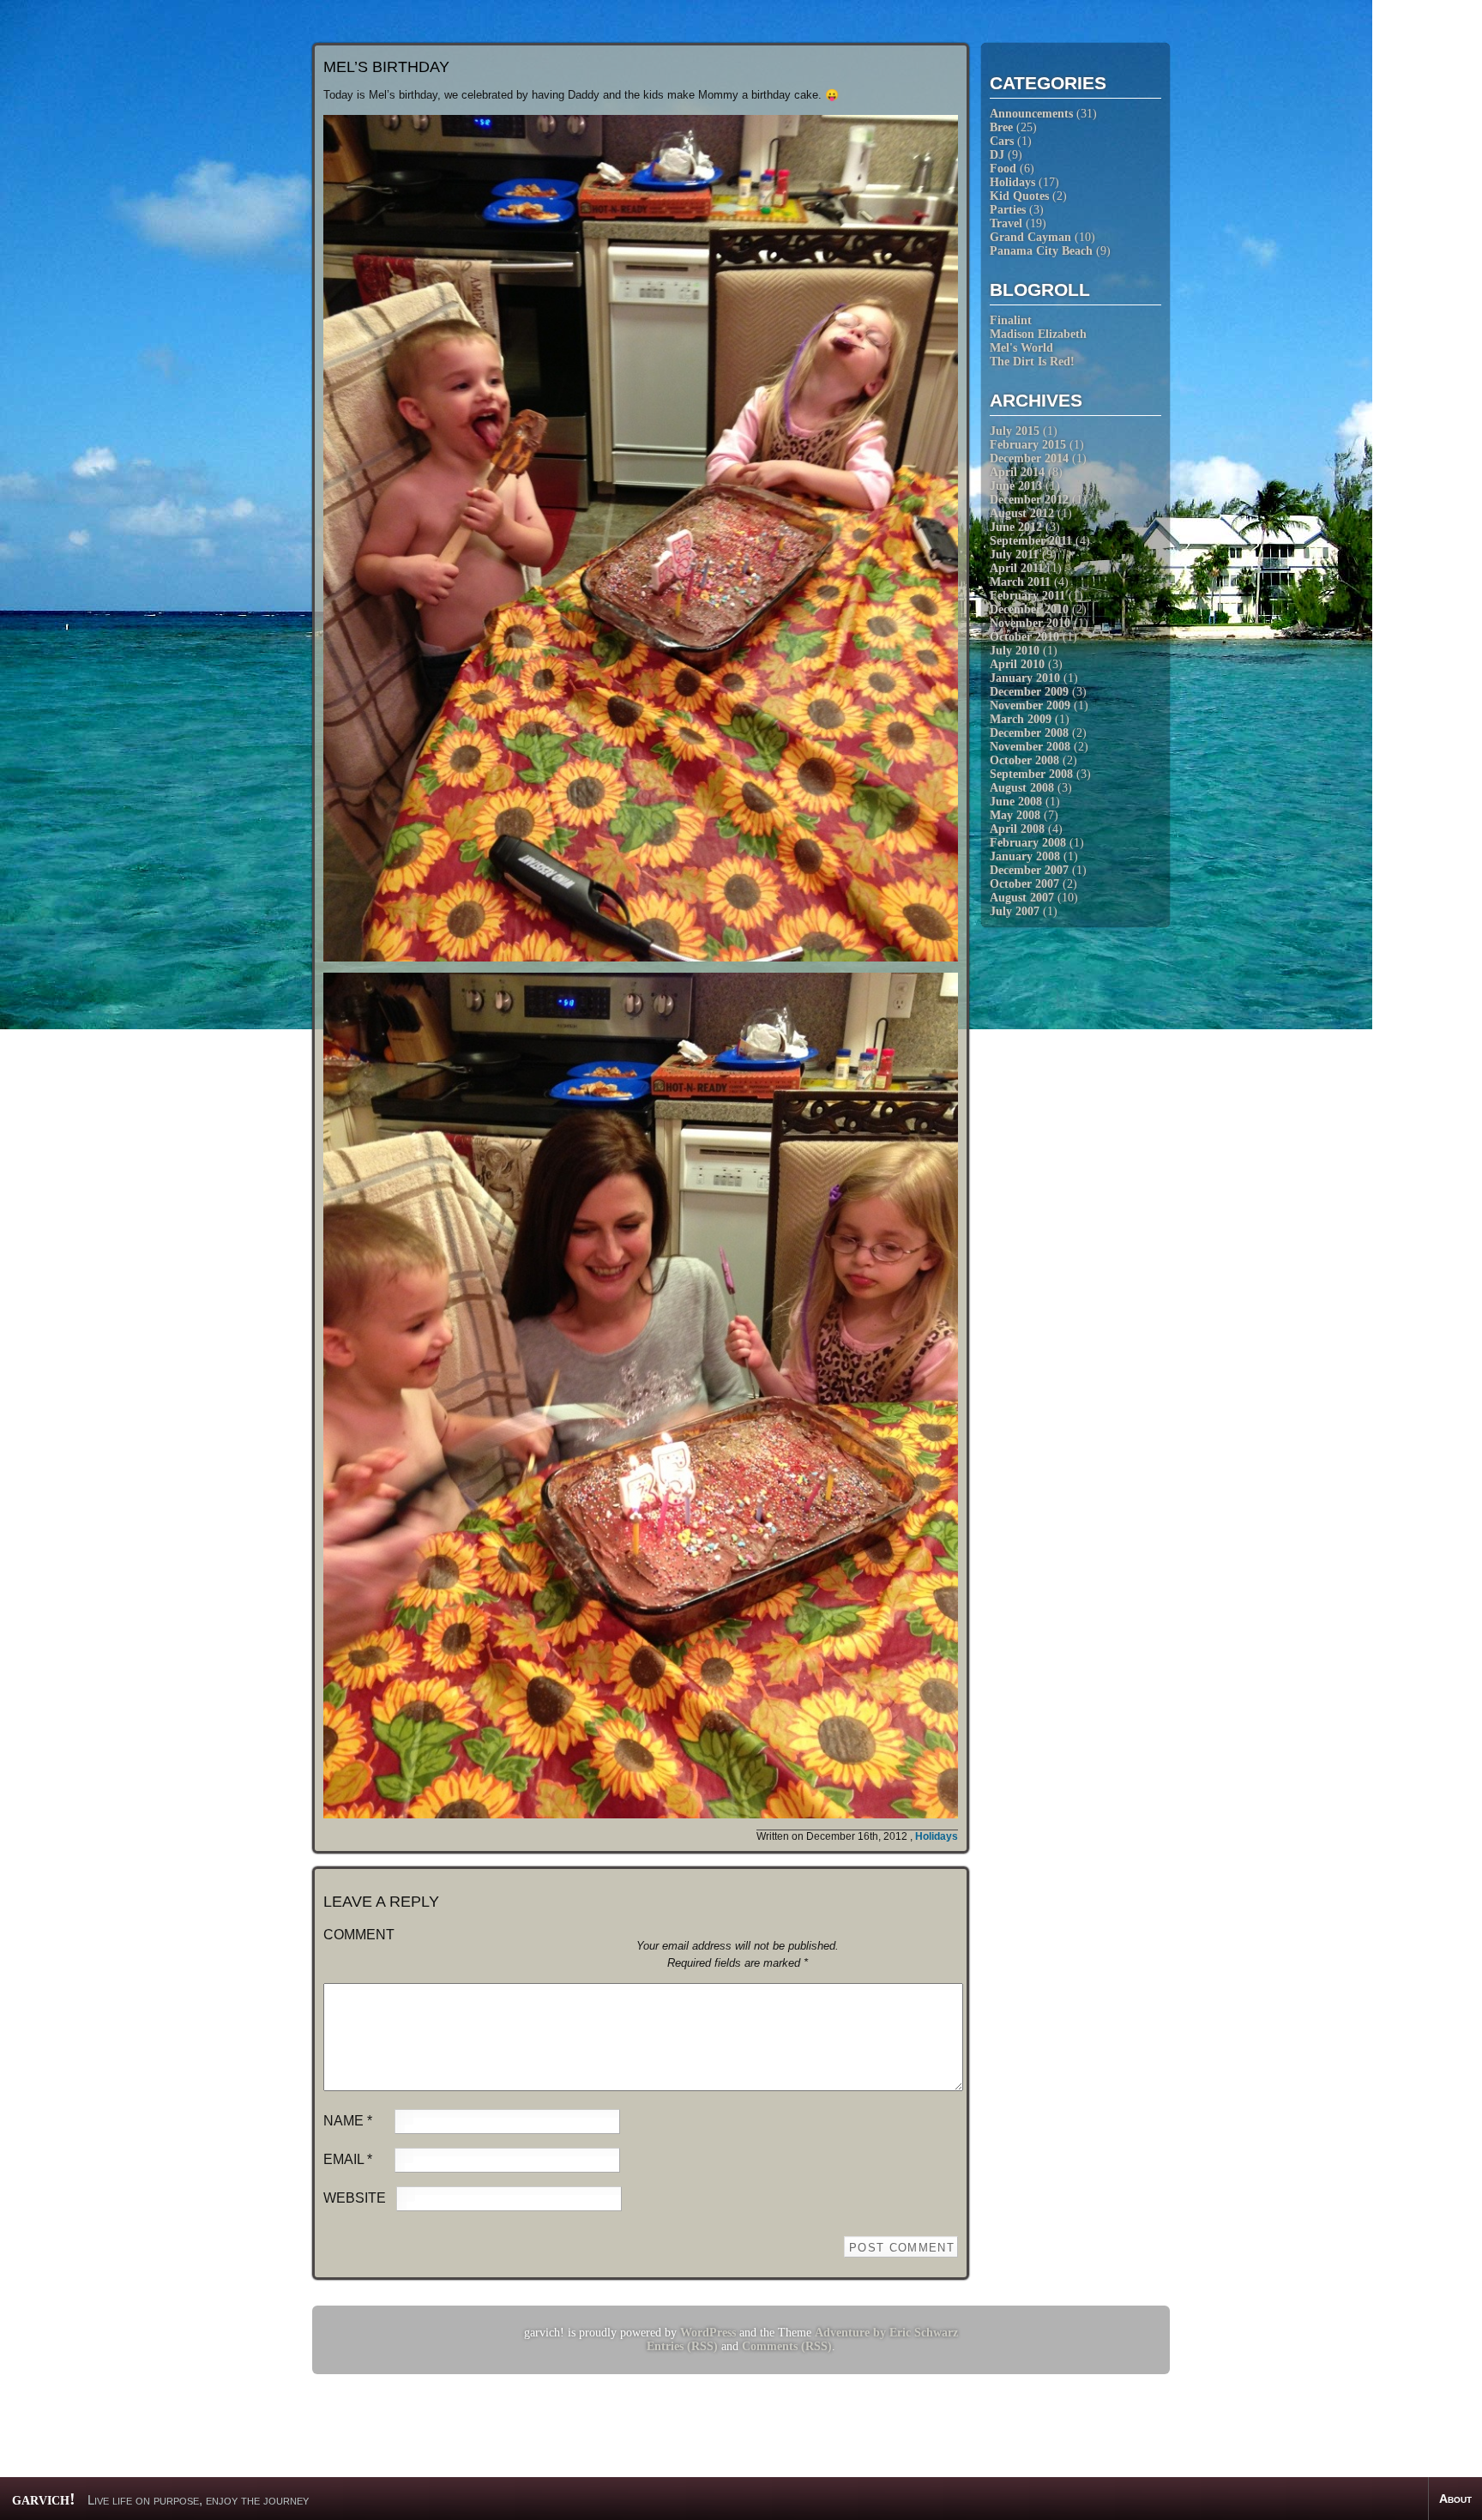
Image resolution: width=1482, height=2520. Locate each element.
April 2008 (1017, 829)
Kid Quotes (1019, 196)
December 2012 (1029, 500)
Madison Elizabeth (1038, 334)
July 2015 (1015, 431)
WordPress (708, 2333)
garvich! (44, 2499)
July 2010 (1015, 651)
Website (355, 2198)
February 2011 (1027, 596)
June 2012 (1016, 527)
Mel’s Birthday (386, 67)
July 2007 (1015, 911)
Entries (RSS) (682, 2346)
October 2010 (1024, 637)
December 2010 (1029, 609)
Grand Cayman (1030, 237)
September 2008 (1031, 774)
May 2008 (1015, 815)
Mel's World (1021, 348)
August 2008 (1022, 788)
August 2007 (1022, 898)
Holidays (1012, 182)
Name (348, 2121)
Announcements (1031, 114)
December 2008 (1029, 733)
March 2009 (1021, 719)
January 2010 (1025, 678)
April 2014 (1017, 472)
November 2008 (1030, 747)
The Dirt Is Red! (1032, 362)
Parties (1008, 210)
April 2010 (1017, 664)
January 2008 (1025, 856)
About (1455, 2499)
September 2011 (1031, 541)
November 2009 (1030, 705)
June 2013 (1016, 486)
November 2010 (1030, 623)
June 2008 (1016, 802)
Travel (1006, 223)
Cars (1002, 141)
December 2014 (1029, 458)
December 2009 (1029, 692)
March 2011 (1020, 582)
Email (348, 2159)
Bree (1001, 127)
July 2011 (1014, 555)
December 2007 (1029, 870)
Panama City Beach (1041, 251)
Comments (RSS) (787, 2346)
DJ (997, 155)
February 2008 (1028, 843)
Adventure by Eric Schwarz (886, 2333)
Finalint (1011, 320)
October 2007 (1024, 884)
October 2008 (1024, 760)
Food (1003, 169)
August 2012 (1022, 513)
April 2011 (1017, 568)
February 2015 (1028, 445)
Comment (359, 1935)
